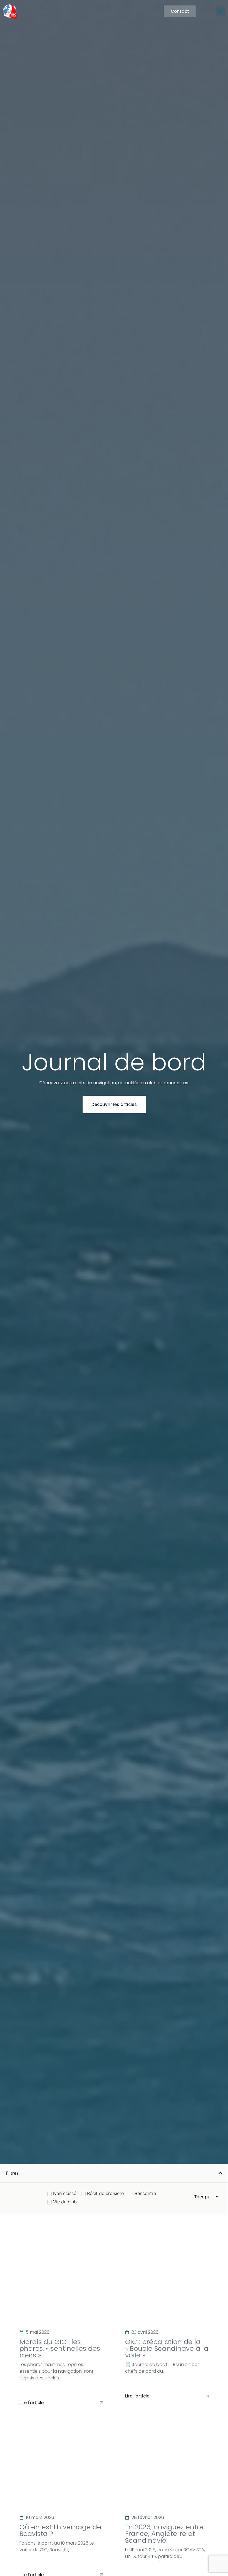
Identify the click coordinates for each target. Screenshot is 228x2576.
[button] (221, 11)
